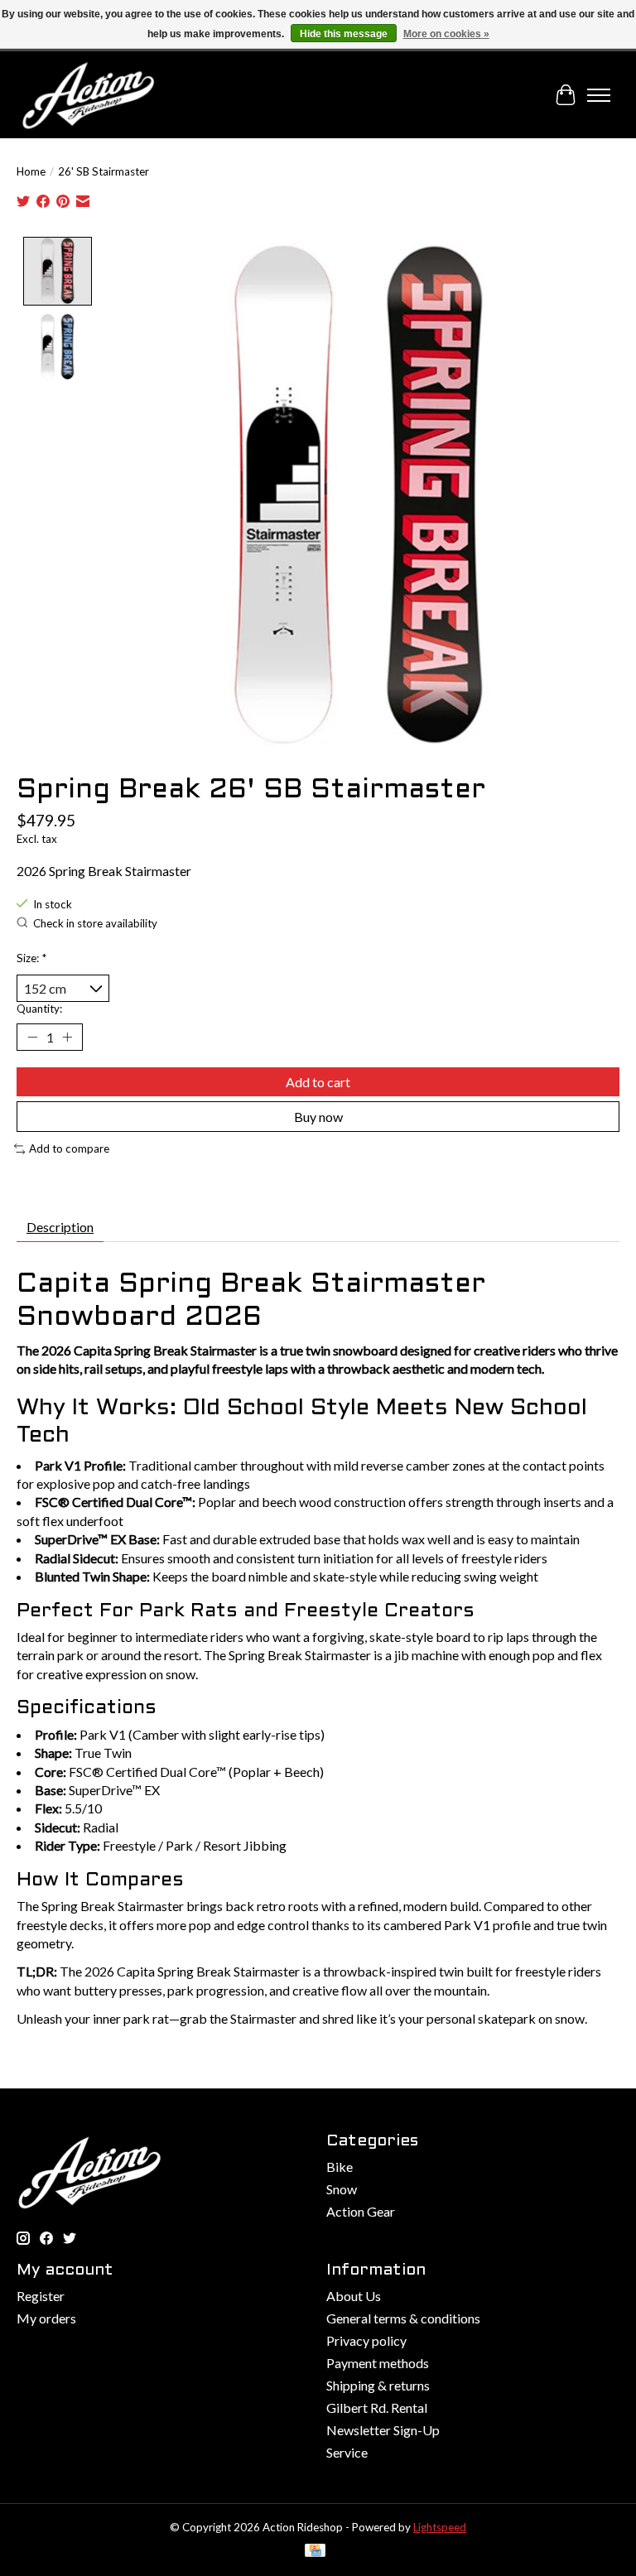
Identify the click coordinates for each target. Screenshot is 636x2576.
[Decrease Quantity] (32, 1038)
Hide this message (344, 34)
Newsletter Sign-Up (383, 2430)
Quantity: (39, 1009)
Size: (31, 958)
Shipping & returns (378, 2385)
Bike (340, 2167)
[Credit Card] (315, 2552)
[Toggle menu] (599, 95)
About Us (354, 2296)
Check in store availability (95, 923)
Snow (342, 2189)
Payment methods (378, 2363)
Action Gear (361, 2211)
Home (31, 171)
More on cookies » (446, 34)
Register (41, 2296)
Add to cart (318, 1082)
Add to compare (69, 1148)
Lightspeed (440, 2527)
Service (347, 2452)
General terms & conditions (403, 2318)
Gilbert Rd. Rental (377, 2407)
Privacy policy (366, 2340)
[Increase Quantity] (67, 1038)
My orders (46, 2318)
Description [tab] (60, 1227)
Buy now (318, 1117)
